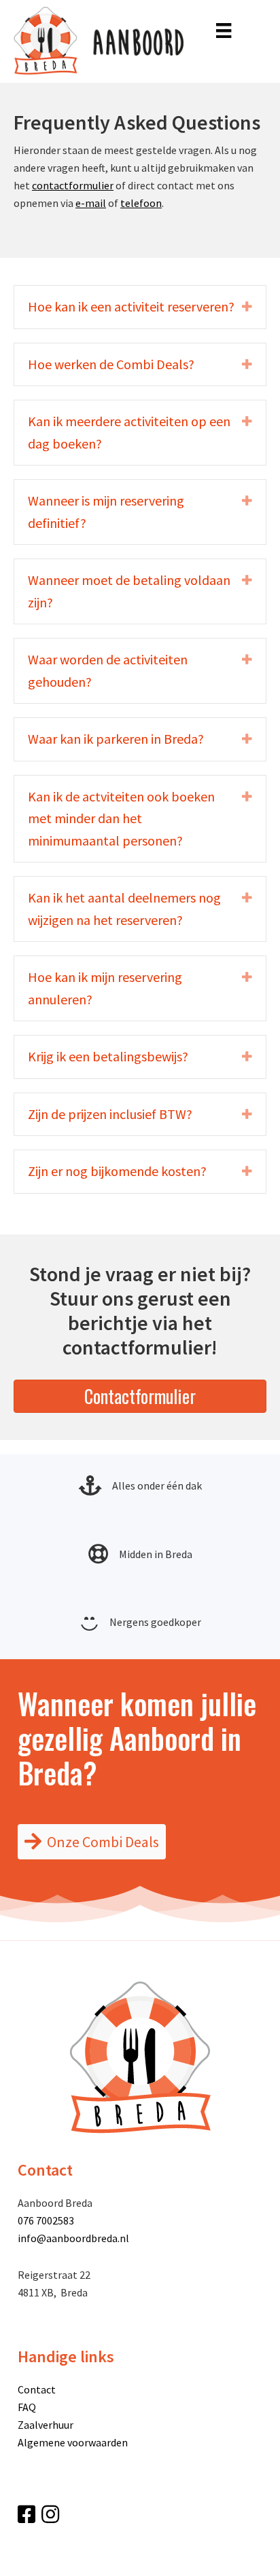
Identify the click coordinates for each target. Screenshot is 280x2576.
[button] (140, 307)
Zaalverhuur (46, 2425)
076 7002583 (46, 2220)
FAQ (27, 2407)
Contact (37, 2389)
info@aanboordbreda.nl (73, 2238)
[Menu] (224, 29)
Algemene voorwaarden (73, 2442)
